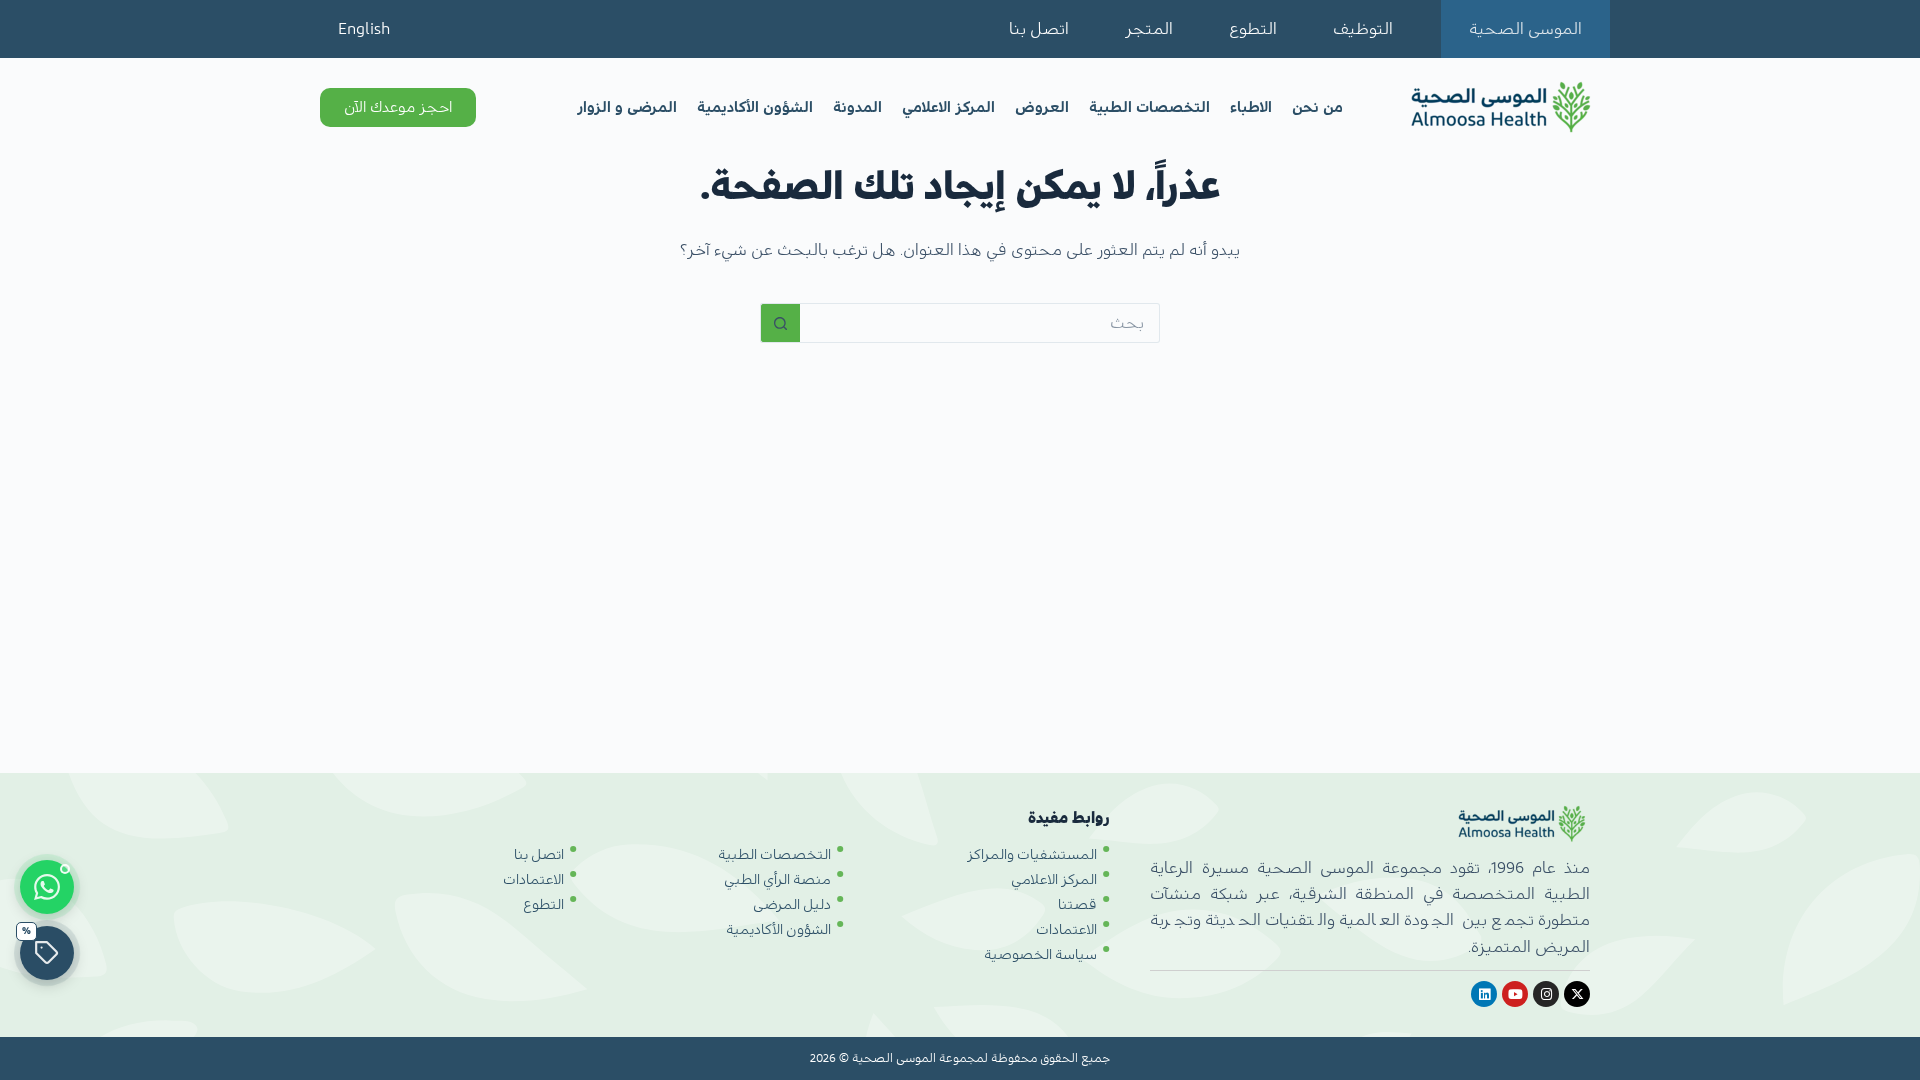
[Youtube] (1515, 994)
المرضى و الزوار (627, 107)
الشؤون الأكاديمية (755, 107)
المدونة (857, 107)
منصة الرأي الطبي (777, 880)
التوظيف (1363, 29)
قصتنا (1077, 905)
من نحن (1317, 107)
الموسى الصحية (1525, 29)
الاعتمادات (1066, 930)
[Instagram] (1546, 994)
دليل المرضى (792, 905)
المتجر (1149, 29)
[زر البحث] (780, 323)
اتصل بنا (1039, 29)
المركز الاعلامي (948, 107)
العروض (1042, 107)
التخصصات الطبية (1149, 107)
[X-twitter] (1577, 994)
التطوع (1253, 29)
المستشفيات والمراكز (1032, 855)
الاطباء (1251, 107)
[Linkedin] (1484, 994)
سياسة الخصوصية (1040, 955)
